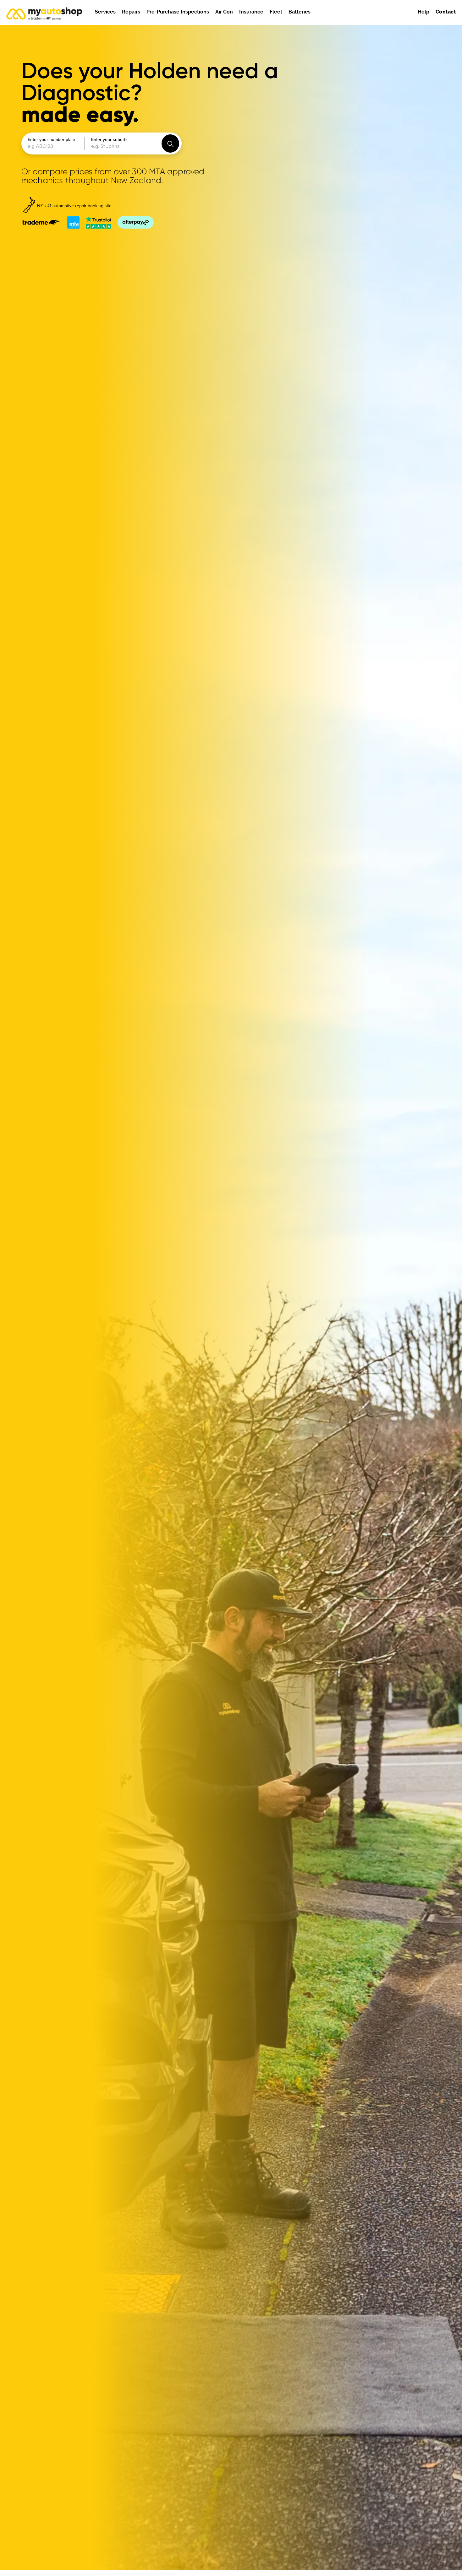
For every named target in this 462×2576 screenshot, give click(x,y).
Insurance (251, 12)
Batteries (300, 12)
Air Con (224, 12)
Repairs (131, 12)
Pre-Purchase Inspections (178, 12)
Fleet (276, 12)
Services (105, 12)
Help (423, 12)
